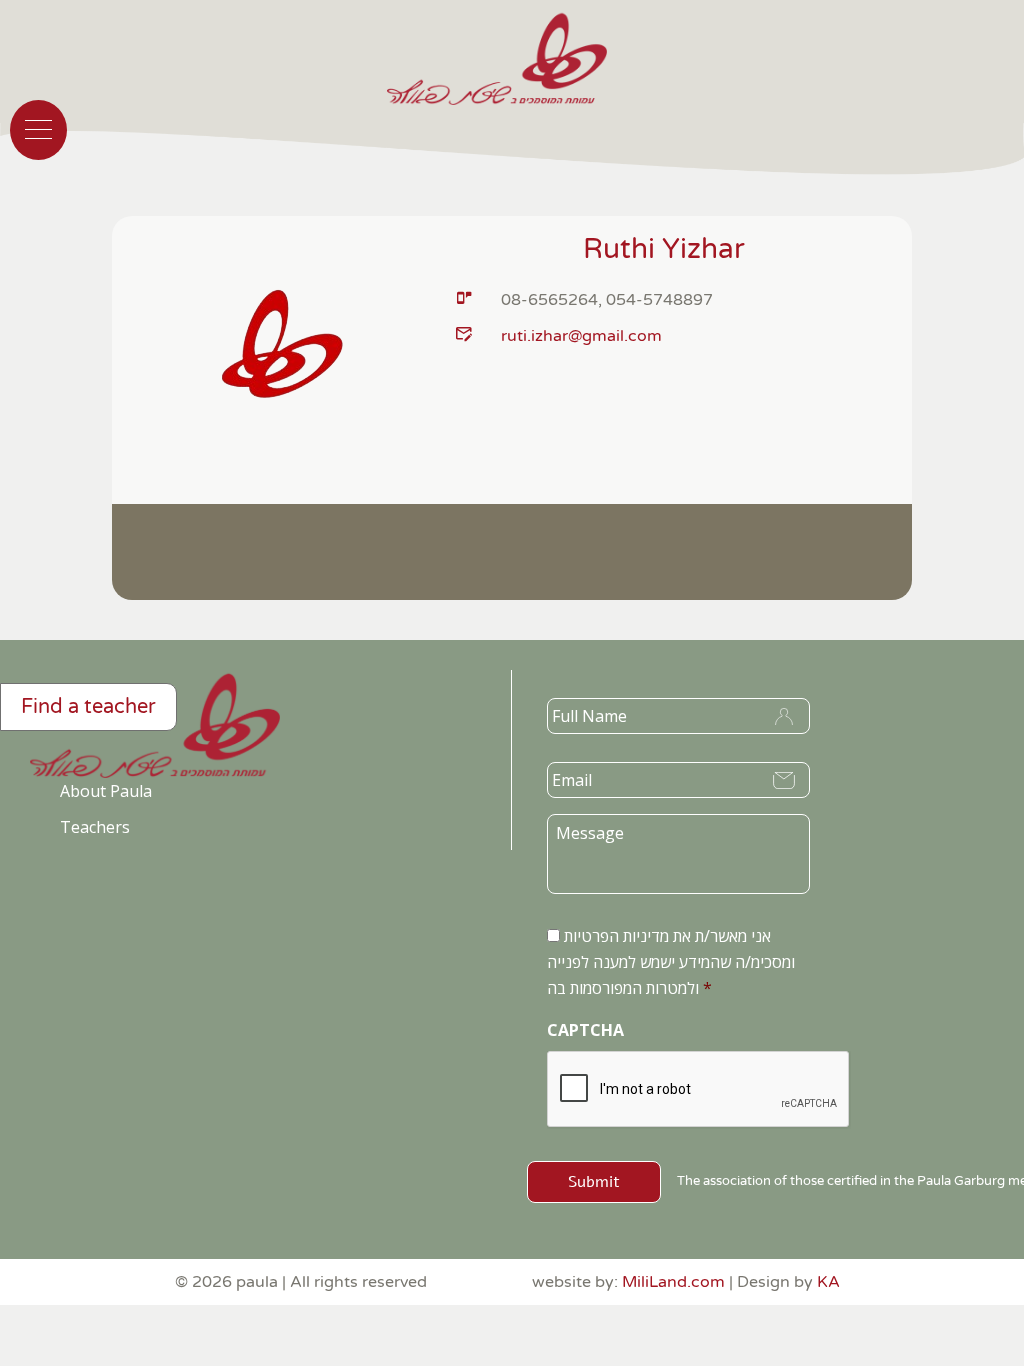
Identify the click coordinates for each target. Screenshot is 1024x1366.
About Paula (106, 791)
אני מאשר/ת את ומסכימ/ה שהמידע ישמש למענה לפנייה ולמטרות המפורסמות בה (671, 962)
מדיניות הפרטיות (616, 936)
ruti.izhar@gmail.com (581, 336)
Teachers (95, 827)
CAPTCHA (585, 1030)
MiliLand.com (673, 1282)
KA (828, 1282)
